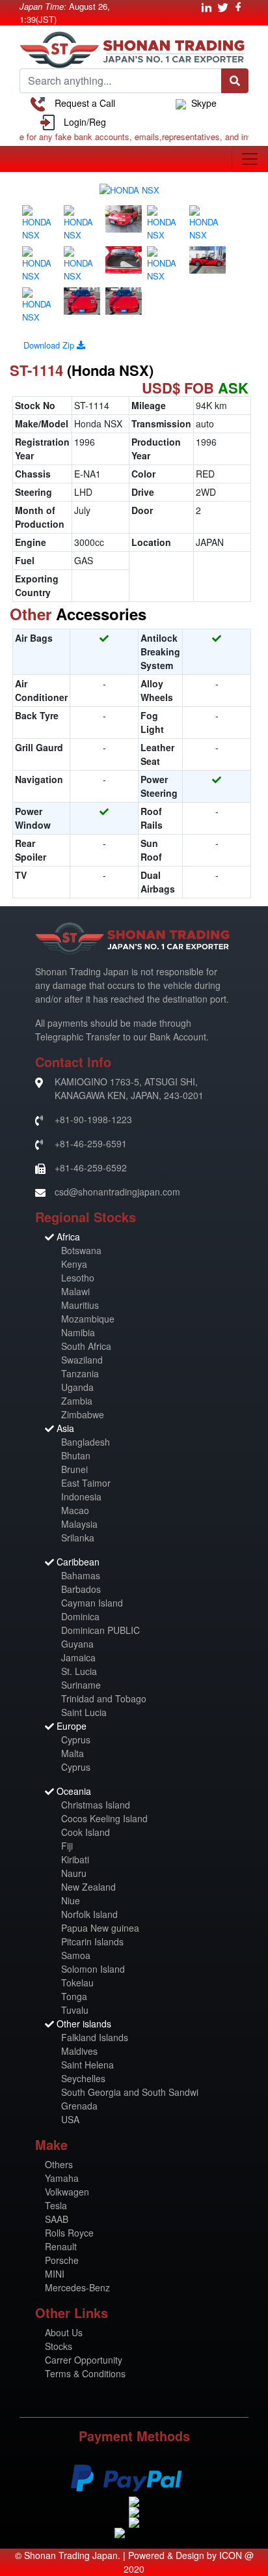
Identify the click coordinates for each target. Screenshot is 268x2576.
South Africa (86, 1346)
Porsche (62, 2260)
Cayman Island (92, 1603)
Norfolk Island (89, 1914)
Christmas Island (96, 1805)
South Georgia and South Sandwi (130, 2092)
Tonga (74, 1996)
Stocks (59, 2346)
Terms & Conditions (85, 2373)
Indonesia (81, 1496)
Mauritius (80, 1305)
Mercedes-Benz (77, 2287)
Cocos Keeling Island (104, 1818)
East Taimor (86, 1483)
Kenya (74, 1264)
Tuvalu (75, 2010)
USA (70, 2119)
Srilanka (78, 1538)
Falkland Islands (95, 2037)
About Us (64, 2332)
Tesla (56, 2205)
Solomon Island (93, 1969)
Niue (71, 1900)
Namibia (78, 1332)
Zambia (77, 1401)
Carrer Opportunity (84, 2360)
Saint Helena (87, 2065)
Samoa (76, 1955)
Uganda (77, 1387)
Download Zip (50, 345)
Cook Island (86, 1832)
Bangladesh (86, 1442)
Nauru (74, 1873)
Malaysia (79, 1524)
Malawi (75, 1291)
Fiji (67, 1846)
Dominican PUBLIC (100, 1630)
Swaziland (82, 1360)
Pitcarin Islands (92, 1941)
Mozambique (88, 1319)
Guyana (77, 1644)
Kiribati (75, 1859)
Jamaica (78, 1657)
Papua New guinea (100, 1928)
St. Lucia (79, 1671)
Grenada (79, 2106)
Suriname (81, 1685)
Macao (75, 1510)
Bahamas (81, 1575)
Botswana (81, 1250)
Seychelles (83, 2078)
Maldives (79, 2051)
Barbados (81, 1589)
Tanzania (80, 1373)
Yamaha (62, 2178)
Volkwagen (67, 2192)
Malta (73, 1753)
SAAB (57, 2219)
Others (59, 2164)
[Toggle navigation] (250, 159)
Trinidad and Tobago (104, 1698)
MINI (55, 2274)
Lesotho (78, 1278)
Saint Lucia (84, 1712)
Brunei (74, 1469)
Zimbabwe (83, 1414)
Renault (61, 2246)
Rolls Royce (69, 2233)
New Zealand (88, 1887)
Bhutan (76, 1455)
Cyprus (76, 1739)
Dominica (80, 1616)
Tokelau (77, 1982)
